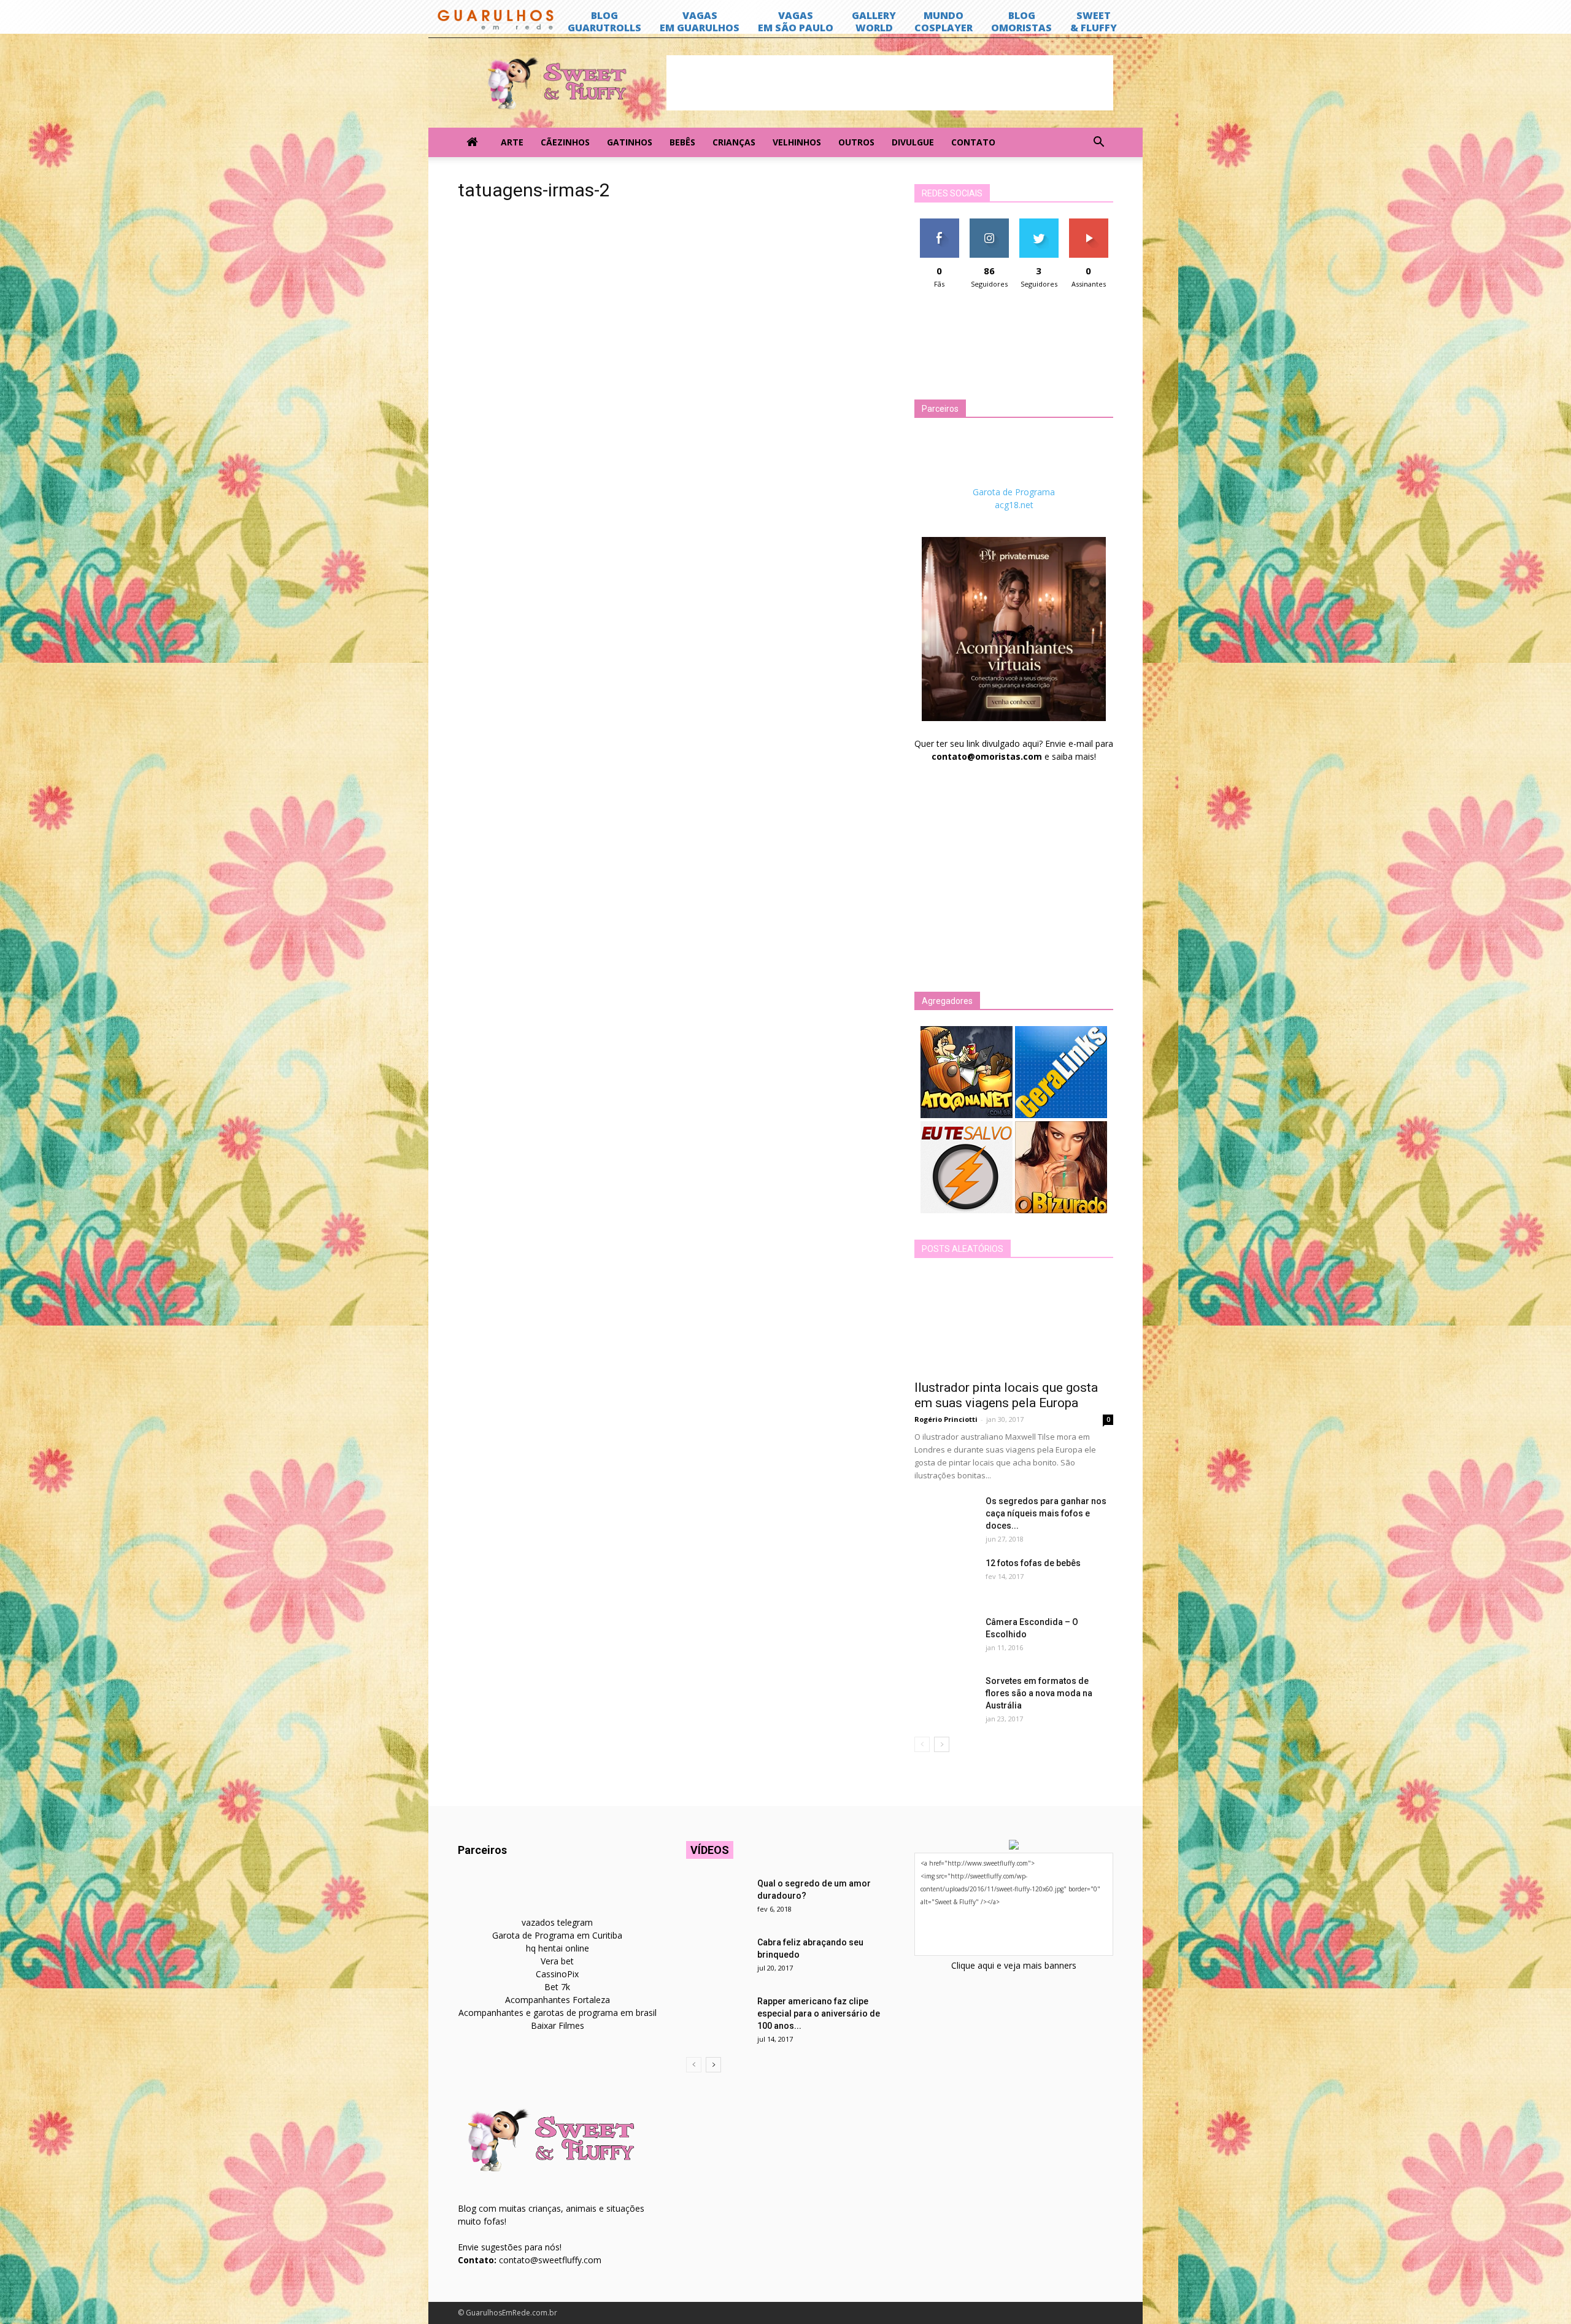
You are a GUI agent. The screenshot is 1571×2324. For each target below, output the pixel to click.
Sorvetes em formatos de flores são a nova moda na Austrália (1039, 1693)
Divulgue (913, 142)
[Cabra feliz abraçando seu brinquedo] (717, 1958)
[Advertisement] (890, 83)
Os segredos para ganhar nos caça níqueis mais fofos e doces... (1046, 1513)
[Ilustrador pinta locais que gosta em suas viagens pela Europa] (1014, 1323)
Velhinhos (797, 142)
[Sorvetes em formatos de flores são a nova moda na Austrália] (945, 1696)
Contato (973, 142)
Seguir (989, 223)
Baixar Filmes (558, 2025)
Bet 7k (557, 1987)
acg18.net (1014, 505)
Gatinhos (630, 142)
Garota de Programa (1014, 492)
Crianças (734, 142)
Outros (856, 142)
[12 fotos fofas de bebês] (945, 1578)
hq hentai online (558, 1948)
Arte (512, 142)
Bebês (682, 142)
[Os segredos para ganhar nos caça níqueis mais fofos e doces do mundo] (945, 1516)
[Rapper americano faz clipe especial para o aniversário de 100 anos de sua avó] (717, 2017)
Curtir (940, 223)
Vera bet (557, 1961)
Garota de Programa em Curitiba (557, 1935)
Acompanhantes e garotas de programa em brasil (558, 2013)
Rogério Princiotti (946, 1419)
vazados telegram (557, 1922)
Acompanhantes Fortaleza (558, 2000)
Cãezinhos (565, 142)
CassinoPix (557, 1974)
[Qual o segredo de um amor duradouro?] (717, 1899)
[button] (1098, 142)
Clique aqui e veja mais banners (1014, 1965)
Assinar (1088, 223)
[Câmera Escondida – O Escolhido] (945, 1637)
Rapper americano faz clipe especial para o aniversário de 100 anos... (819, 2013)
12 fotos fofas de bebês (1033, 1563)
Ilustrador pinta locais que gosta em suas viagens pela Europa (1006, 1395)
